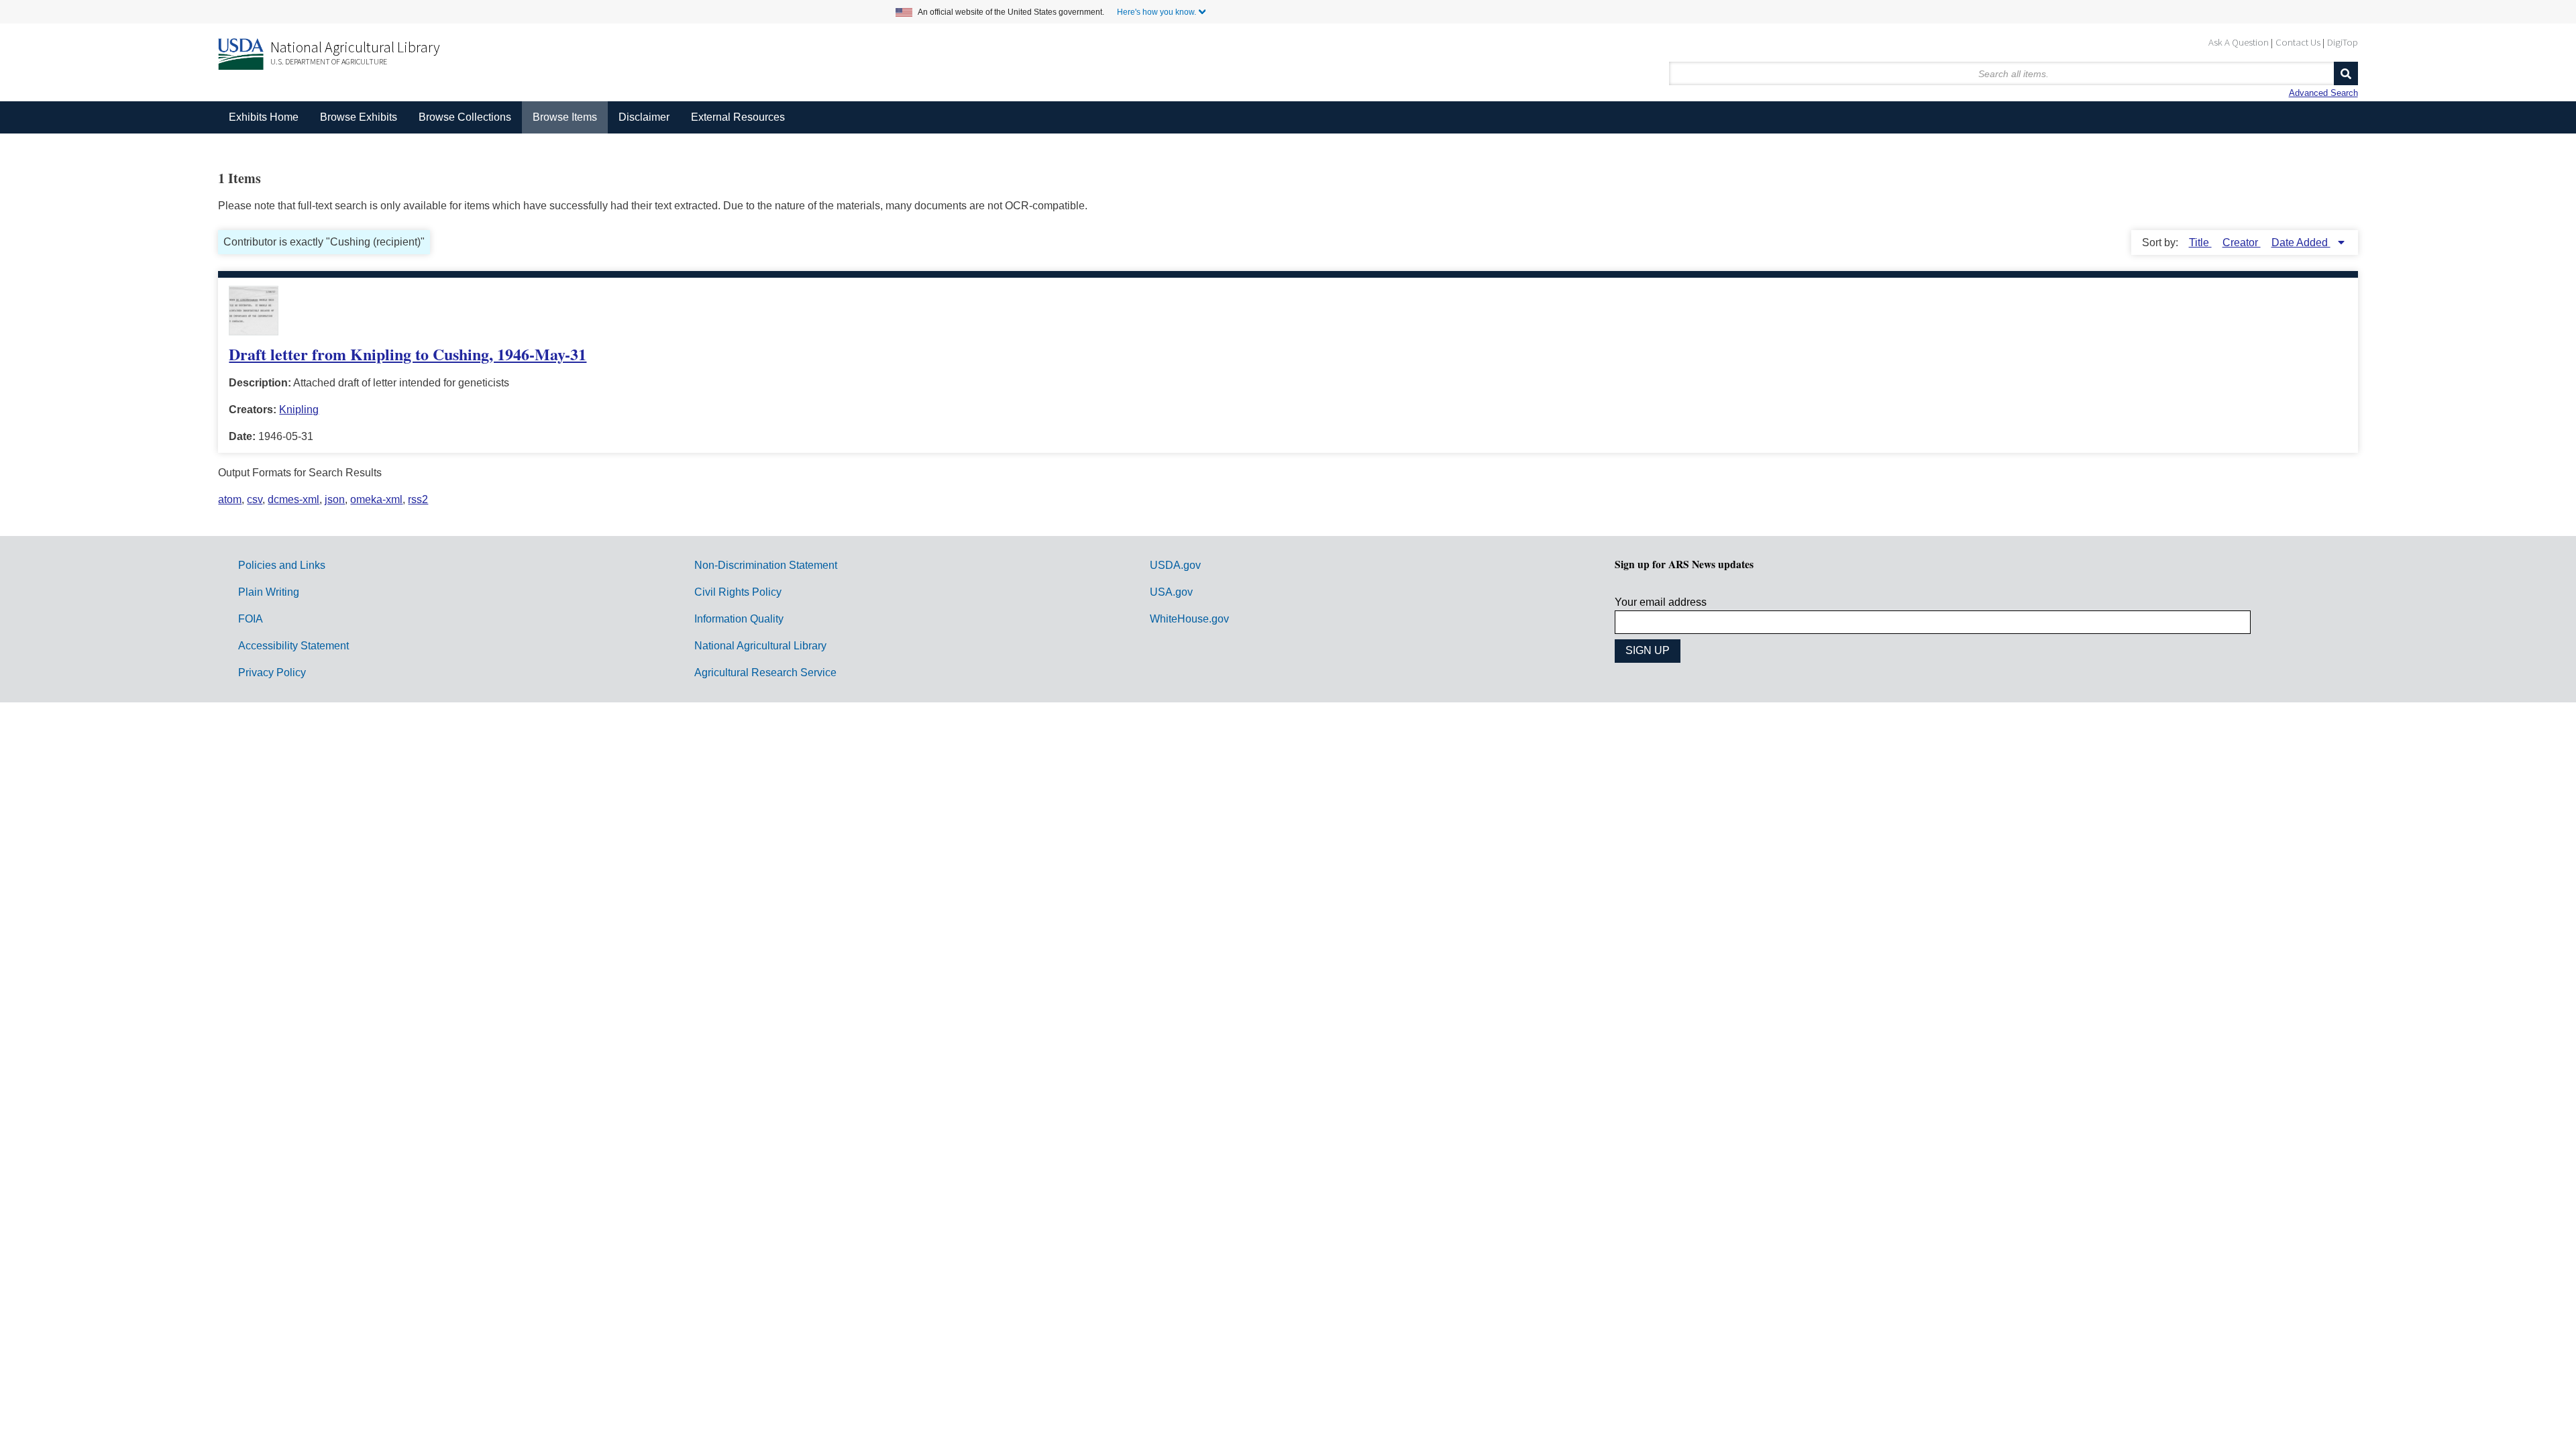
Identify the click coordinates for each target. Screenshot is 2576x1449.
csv (255, 499)
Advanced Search (2323, 93)
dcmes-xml (293, 499)
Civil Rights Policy (738, 592)
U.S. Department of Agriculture (329, 61)
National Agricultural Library (355, 47)
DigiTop (2343, 42)
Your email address (1661, 602)
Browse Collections (465, 117)
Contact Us (2298, 42)
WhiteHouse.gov (1189, 619)
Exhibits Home (264, 117)
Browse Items (565, 117)
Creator (2242, 243)
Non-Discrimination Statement (766, 565)
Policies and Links (282, 565)
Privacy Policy (272, 673)
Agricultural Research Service (765, 673)
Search (2346, 73)
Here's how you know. (1157, 12)
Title (2200, 243)
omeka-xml (376, 499)
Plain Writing (269, 592)
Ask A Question (2239, 42)
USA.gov (1171, 592)
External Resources (738, 117)
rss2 (418, 499)
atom (230, 499)
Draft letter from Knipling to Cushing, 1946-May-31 (408, 354)
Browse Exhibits (359, 117)
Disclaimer (644, 117)
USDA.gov (1175, 565)
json (335, 499)
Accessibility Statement (293, 646)
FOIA (251, 619)
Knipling (299, 410)
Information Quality (739, 619)
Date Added (2301, 243)
